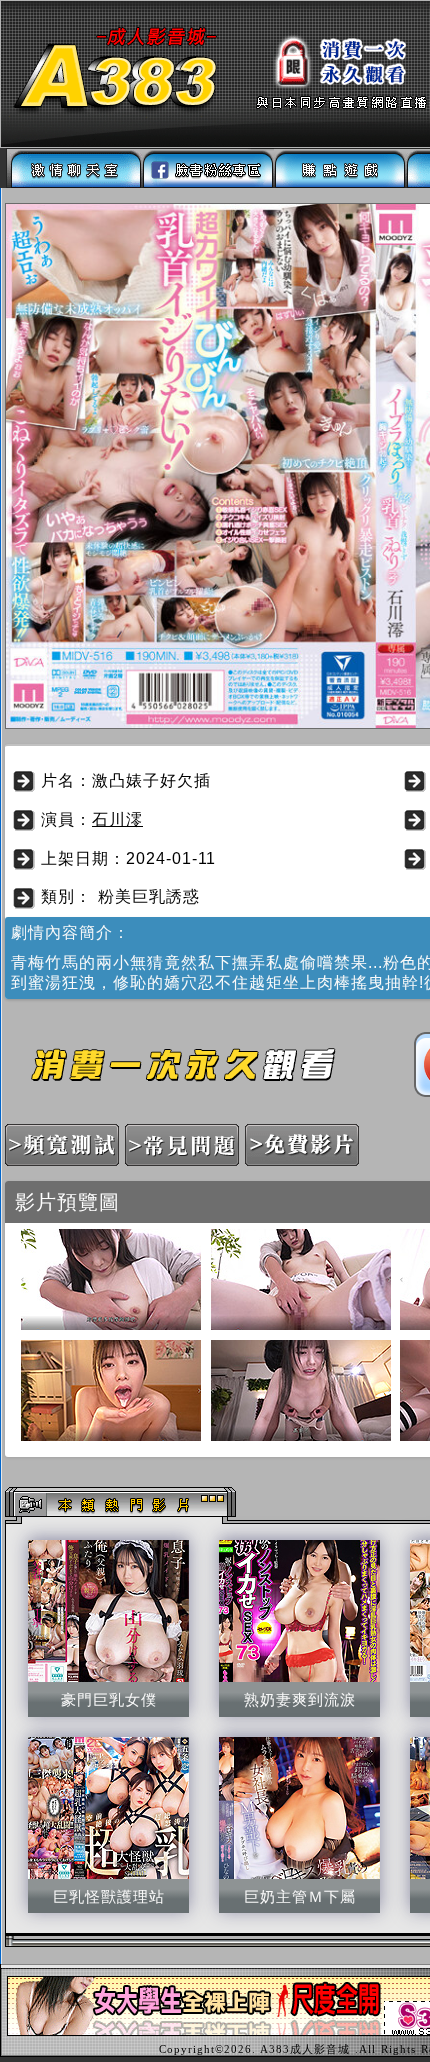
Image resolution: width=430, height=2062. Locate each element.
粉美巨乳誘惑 (149, 896)
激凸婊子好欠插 (151, 780)
